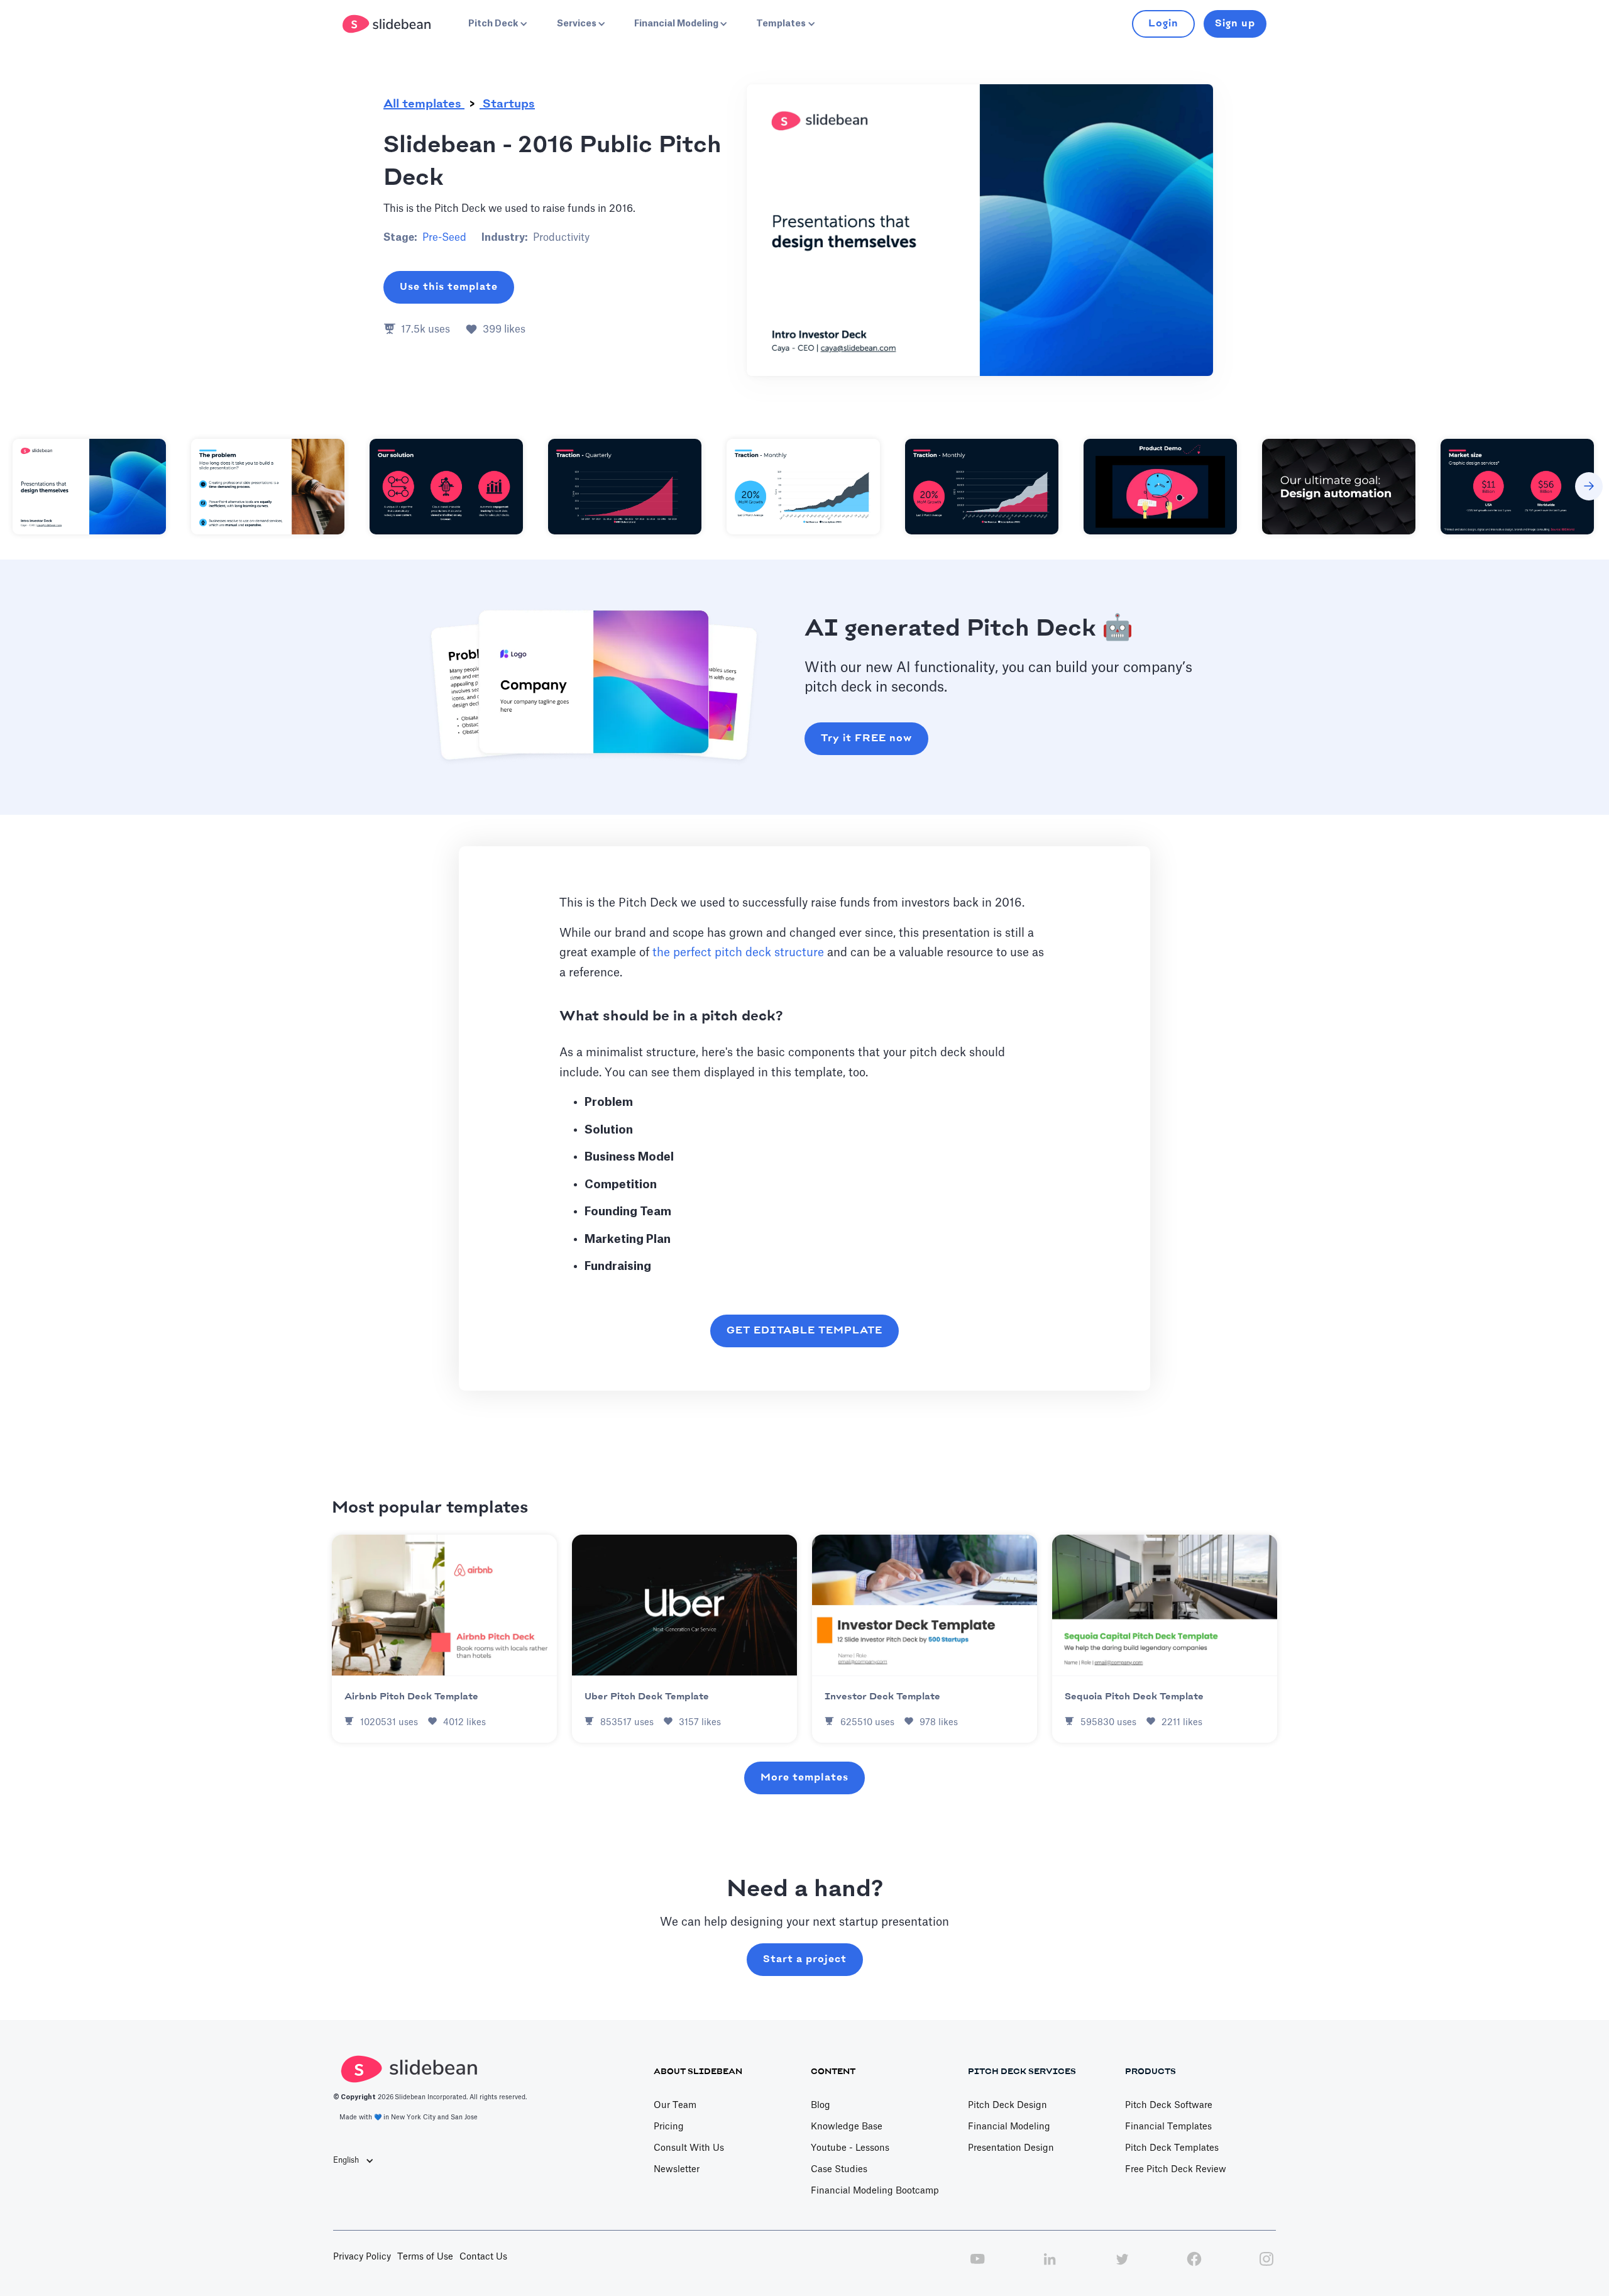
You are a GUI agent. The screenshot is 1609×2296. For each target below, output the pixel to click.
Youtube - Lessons (850, 2148)
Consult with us (689, 2148)
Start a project (805, 1959)
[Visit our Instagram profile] (1266, 2266)
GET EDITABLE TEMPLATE (804, 1331)
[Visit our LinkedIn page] (1050, 2266)
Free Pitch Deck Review (1176, 2170)
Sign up (1235, 24)
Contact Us (483, 2257)
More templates (804, 1778)
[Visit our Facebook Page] (1194, 2266)
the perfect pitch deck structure (738, 952)
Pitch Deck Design (1008, 2106)
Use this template (449, 287)
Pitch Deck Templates (1172, 2148)
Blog (821, 2106)
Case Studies (839, 2170)
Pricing (669, 2127)
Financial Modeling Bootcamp (875, 2191)
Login (1163, 24)
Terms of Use (425, 2257)
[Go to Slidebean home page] (388, 24)
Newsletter (677, 2170)
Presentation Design (1011, 2148)
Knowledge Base (847, 2127)
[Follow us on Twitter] (1122, 2266)
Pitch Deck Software (1169, 2106)
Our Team (675, 2106)
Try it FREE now (866, 738)
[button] (497, 24)
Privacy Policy (362, 2257)
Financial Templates (1168, 2127)
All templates (424, 104)
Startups (507, 104)
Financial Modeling (1009, 2127)
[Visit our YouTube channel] (977, 2266)
